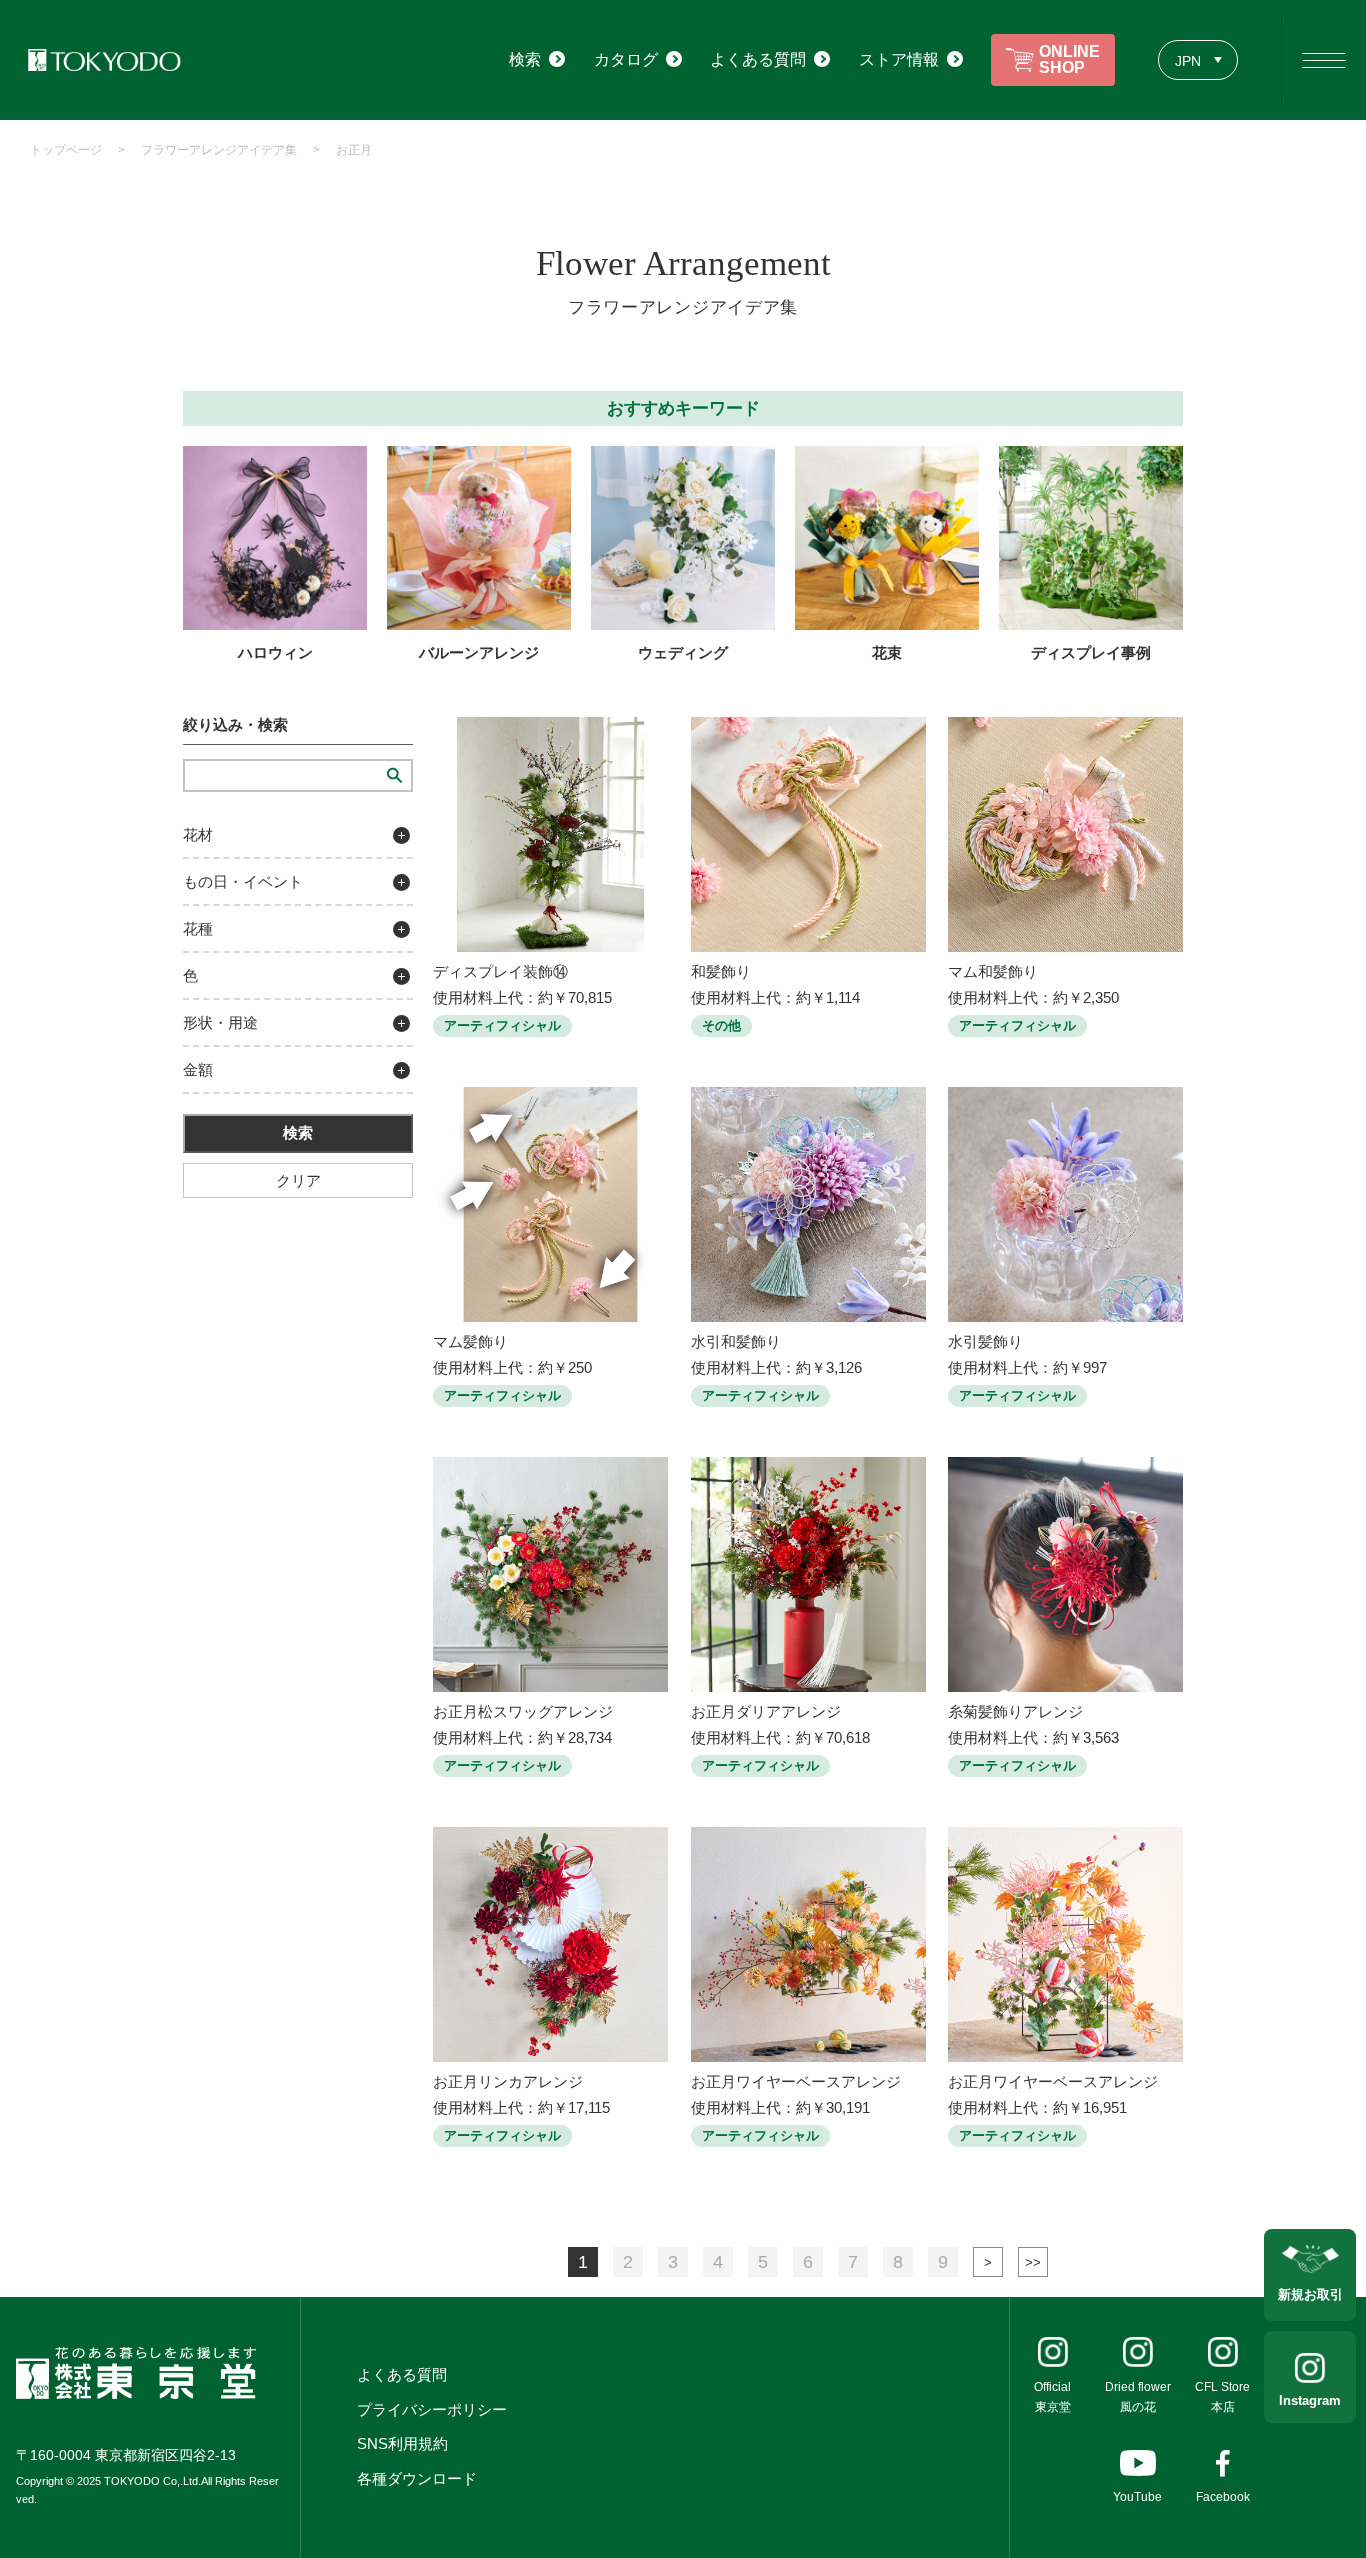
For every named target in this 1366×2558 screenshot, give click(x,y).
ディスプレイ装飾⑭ (500, 971)
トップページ (66, 150)
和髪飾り (721, 971)
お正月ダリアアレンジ (766, 1711)
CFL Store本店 (1222, 2397)
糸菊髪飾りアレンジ (1015, 1711)
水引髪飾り (985, 1341)
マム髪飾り (470, 1341)
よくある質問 (402, 2374)
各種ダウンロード (417, 2478)
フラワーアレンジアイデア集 (219, 150)
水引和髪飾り (736, 1341)
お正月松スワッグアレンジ (523, 1711)
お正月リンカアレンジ (508, 2081)
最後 (1033, 2262)
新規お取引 (1310, 2294)
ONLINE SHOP (1069, 59)
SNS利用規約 (402, 2443)
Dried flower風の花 (1138, 2397)
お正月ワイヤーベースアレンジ (796, 2081)
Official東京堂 (1052, 2397)
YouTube (1137, 2497)
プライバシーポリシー (432, 2409)
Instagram (1310, 2400)
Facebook (1223, 2497)
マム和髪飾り (993, 971)
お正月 (354, 150)
